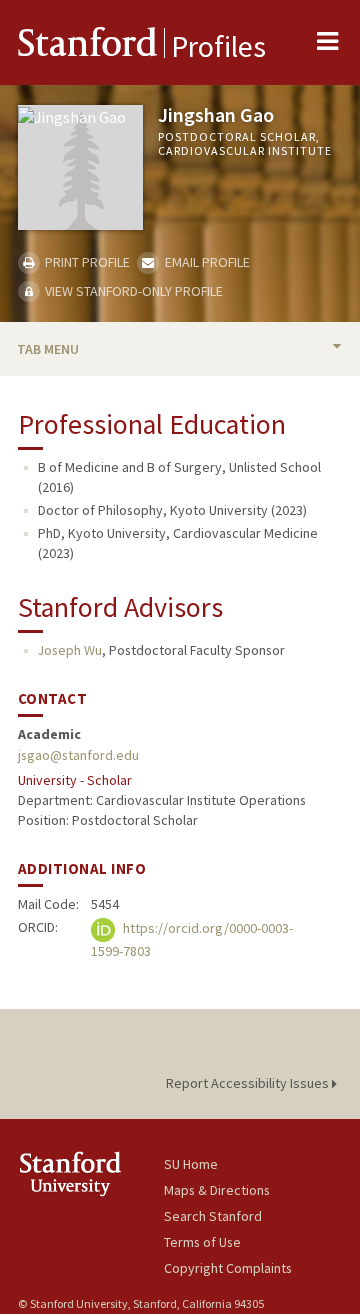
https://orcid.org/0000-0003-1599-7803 (192, 939)
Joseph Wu (70, 650)
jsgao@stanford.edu (78, 755)
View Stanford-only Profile (132, 291)
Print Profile (86, 262)
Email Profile (205, 262)
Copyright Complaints (228, 1268)
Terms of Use (202, 1242)
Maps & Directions (217, 1190)
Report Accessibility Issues (249, 1083)
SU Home (191, 1164)
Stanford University (91, 1173)
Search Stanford (213, 1216)
